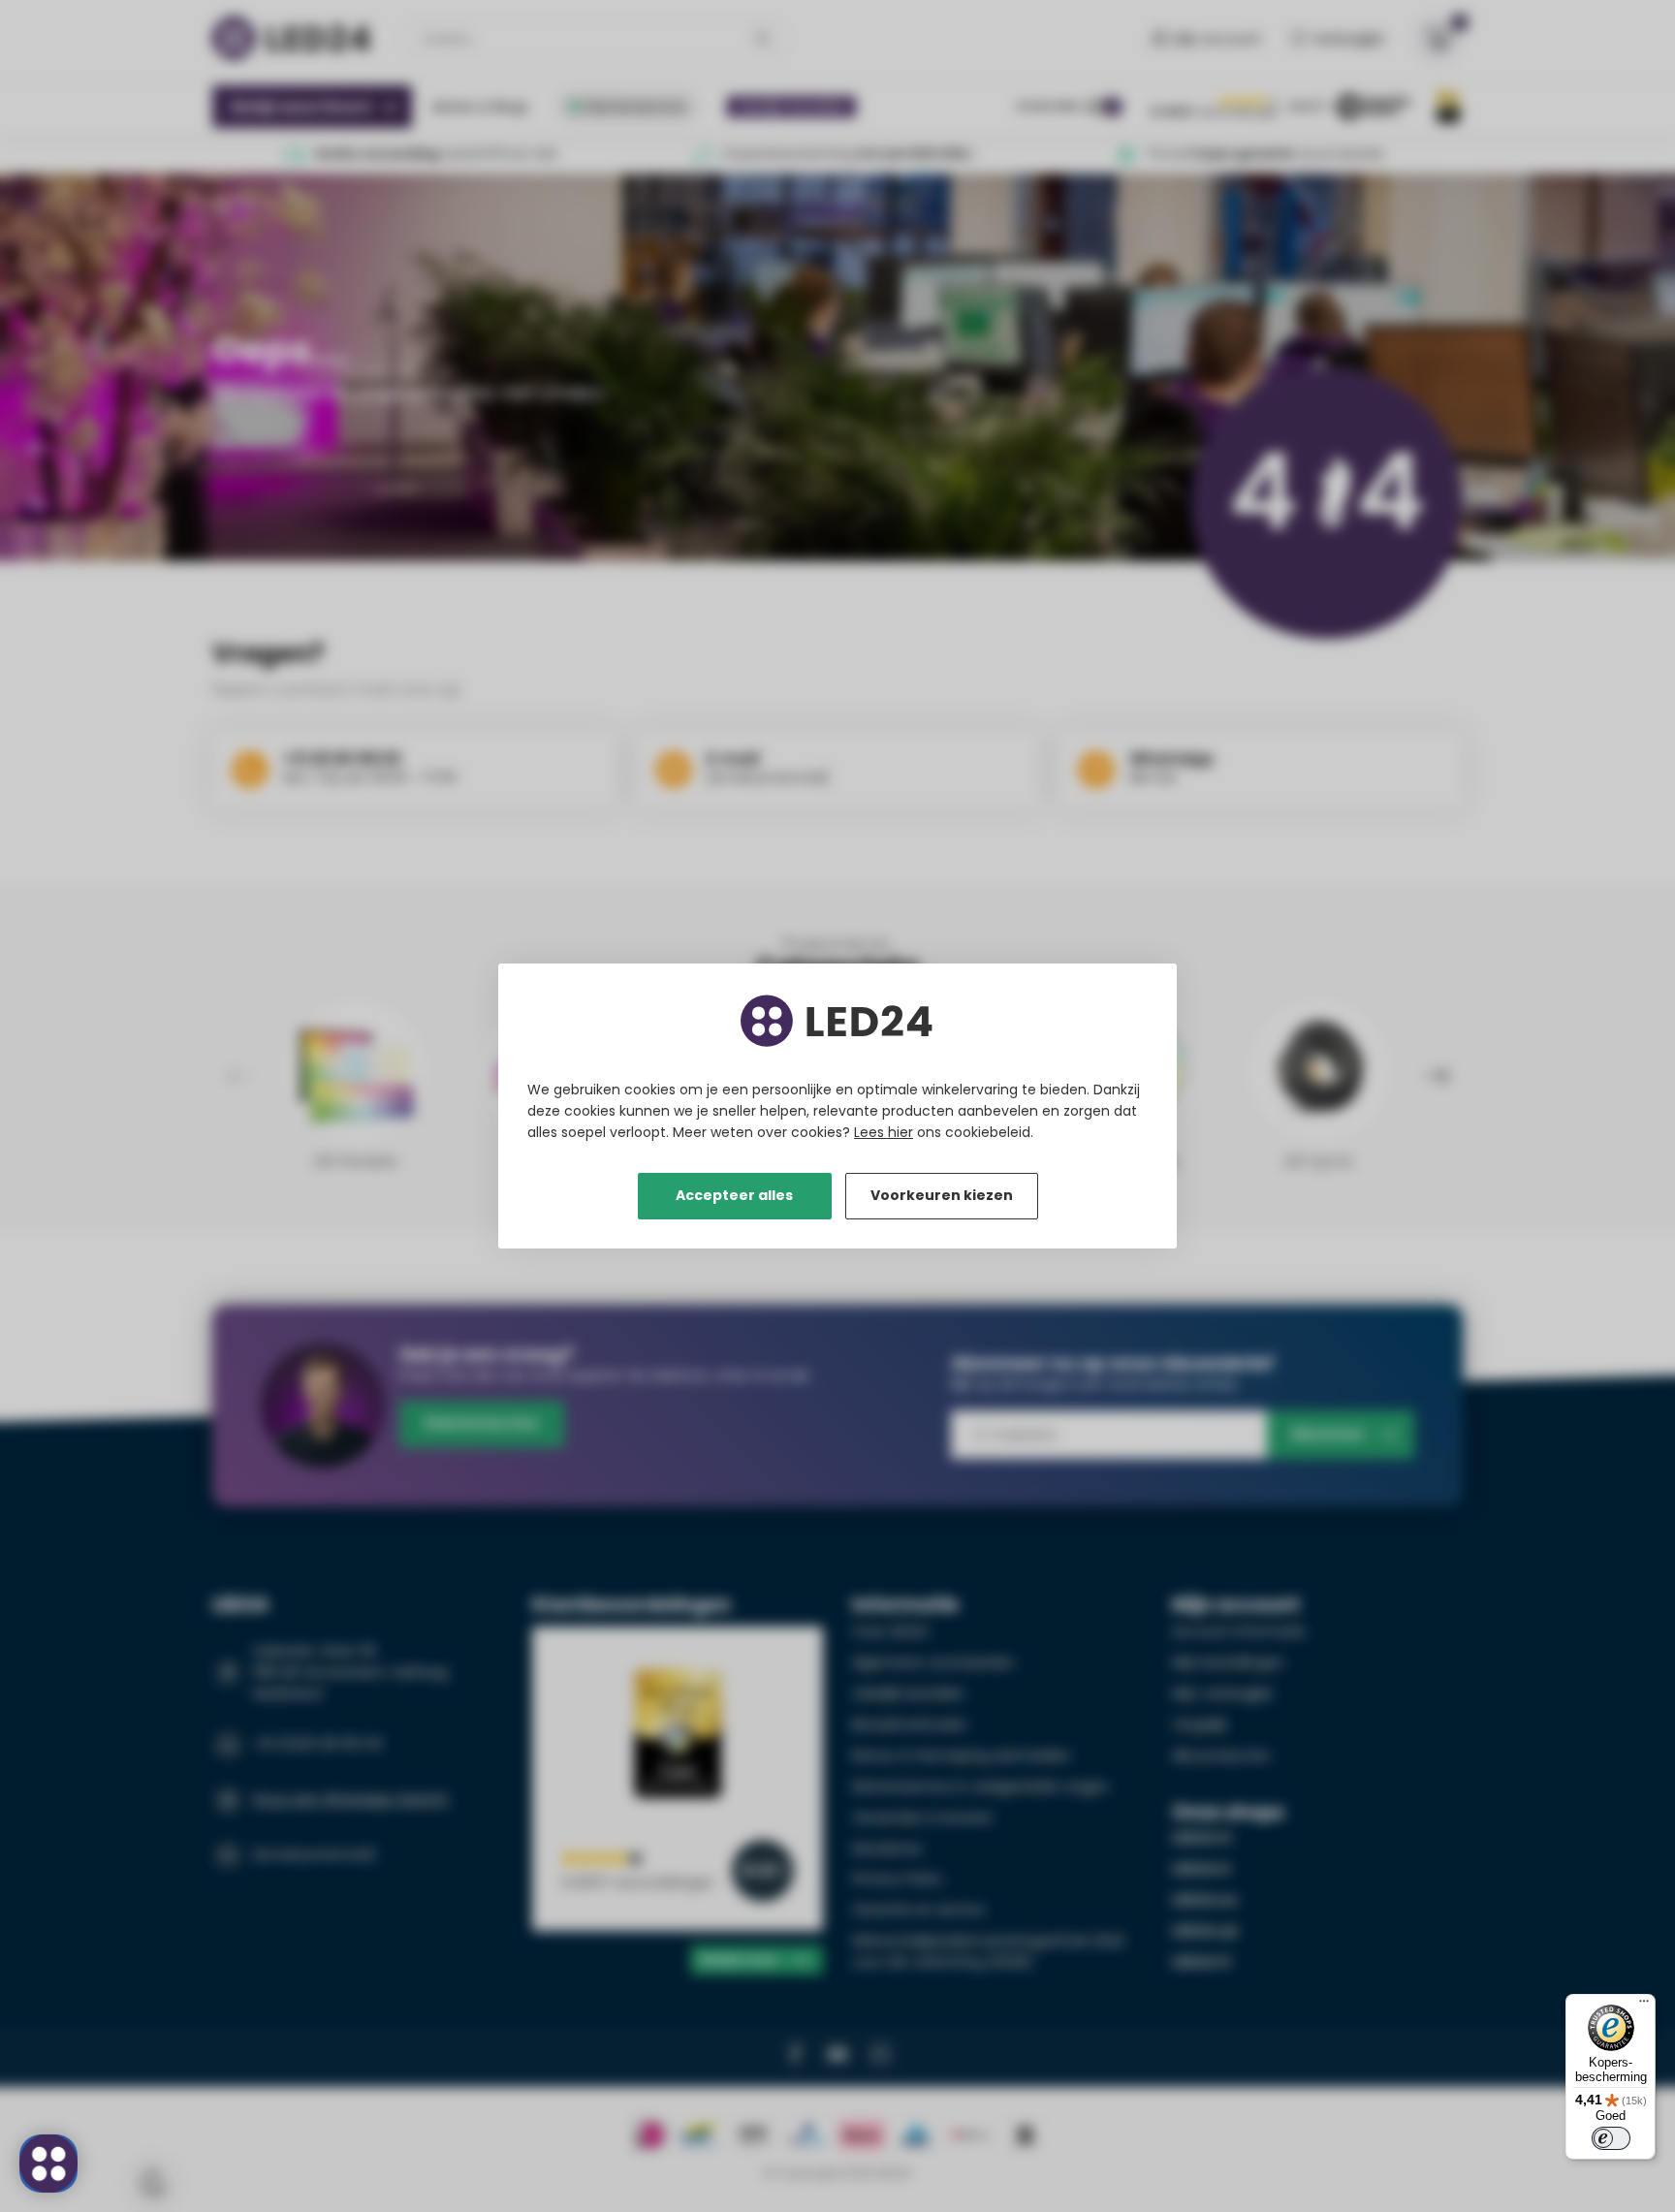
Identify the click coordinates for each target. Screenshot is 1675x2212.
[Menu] (1644, 2006)
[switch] (1611, 2138)
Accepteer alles (734, 1195)
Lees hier (884, 1132)
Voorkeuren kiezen (942, 1195)
